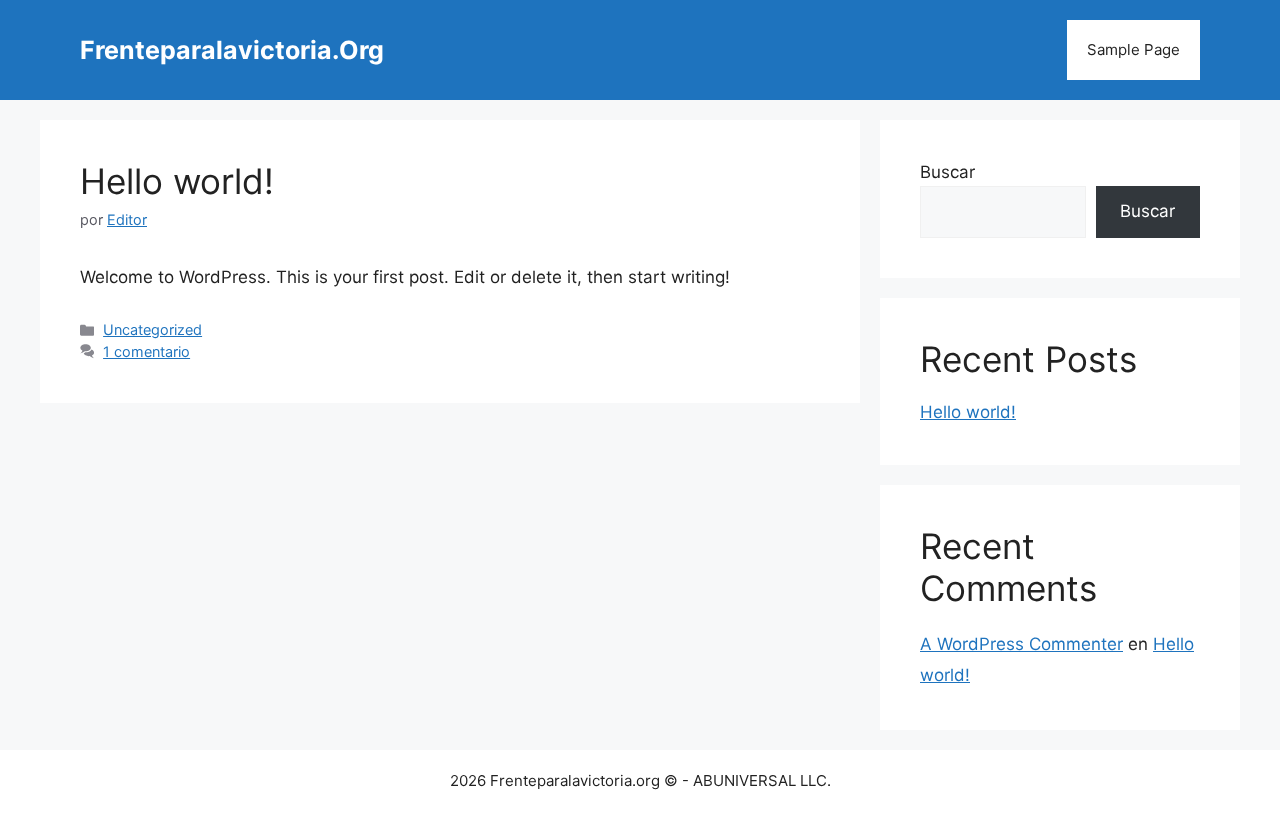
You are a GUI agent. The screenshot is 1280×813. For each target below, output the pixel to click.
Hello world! (177, 181)
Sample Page (1133, 49)
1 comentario (146, 351)
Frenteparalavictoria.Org (232, 50)
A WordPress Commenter (1021, 644)
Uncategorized (152, 329)
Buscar (947, 172)
